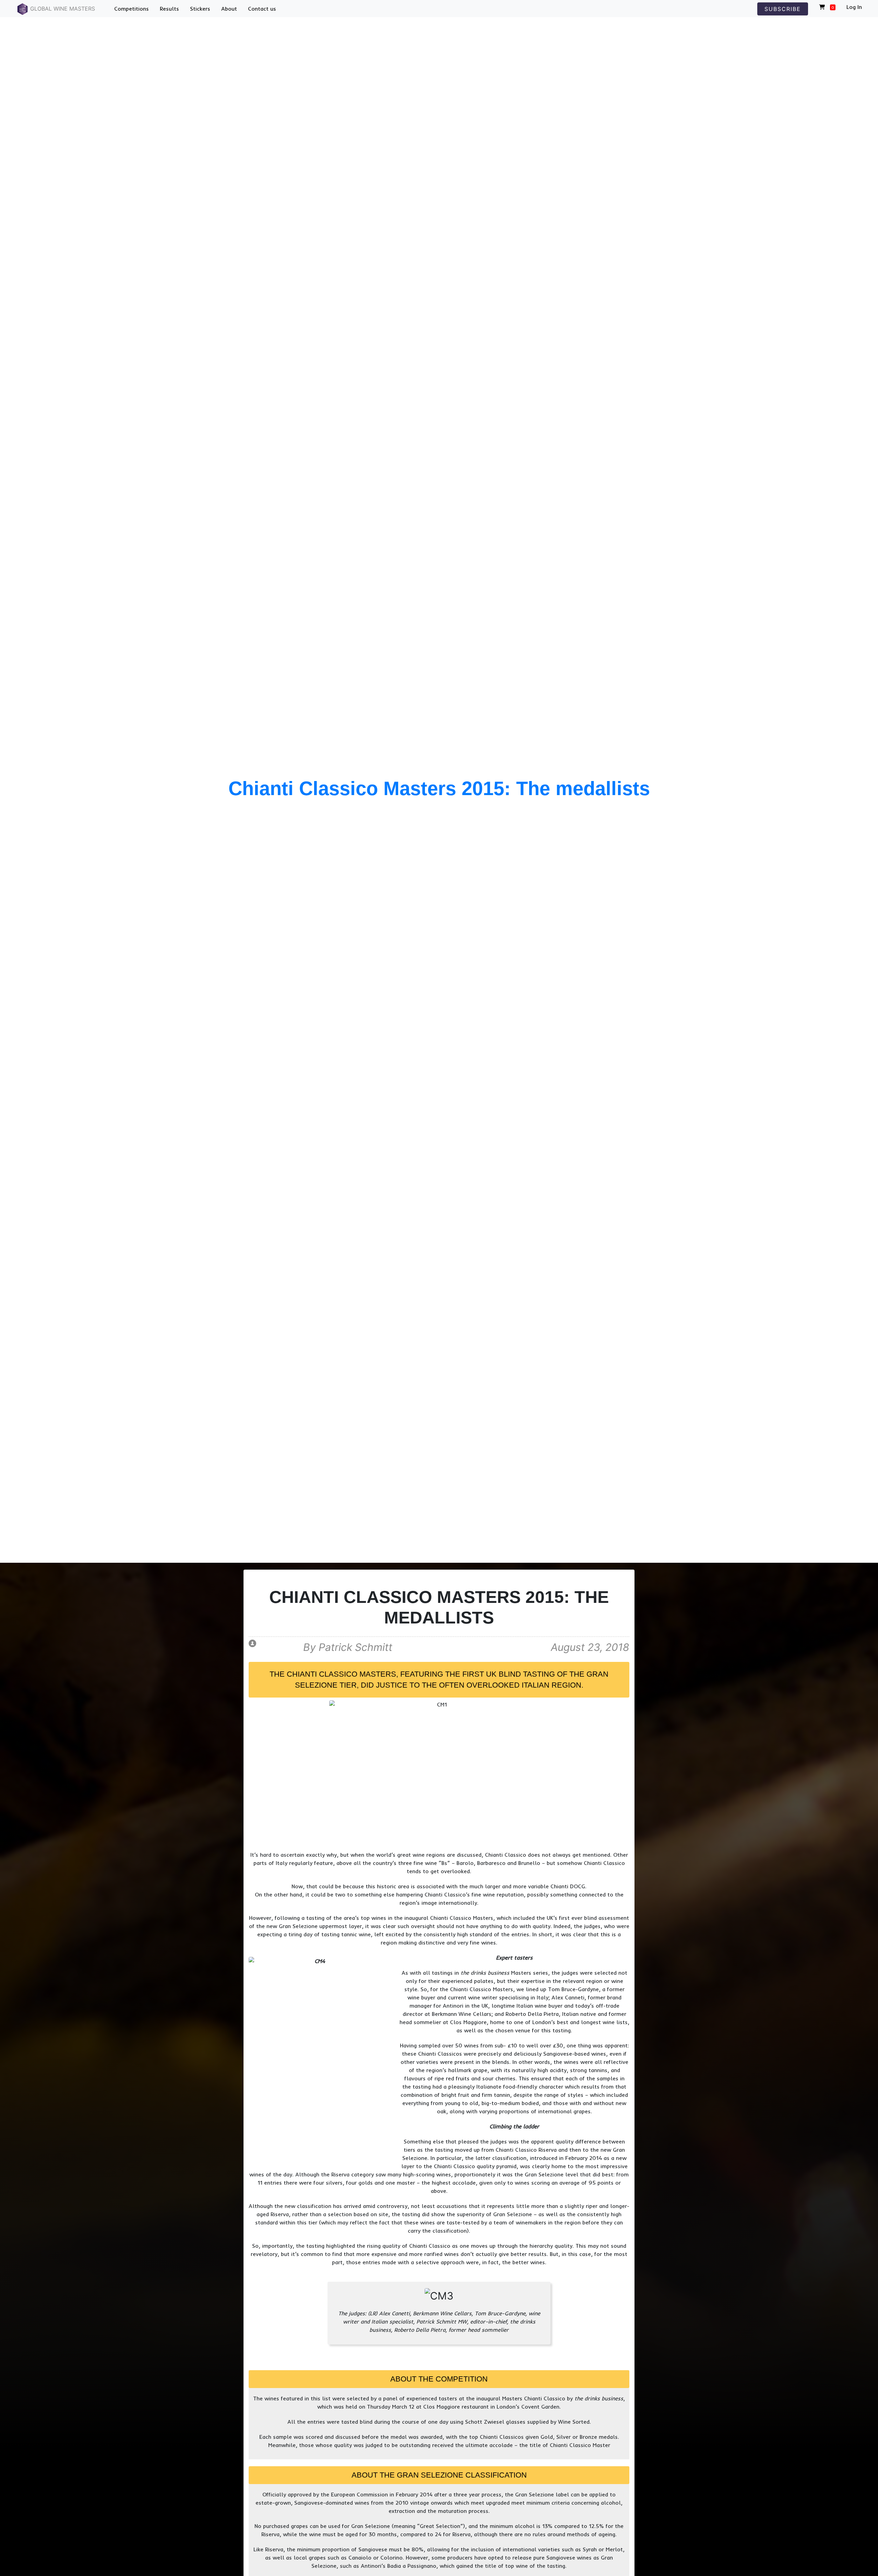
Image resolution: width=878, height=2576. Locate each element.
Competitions (132, 9)
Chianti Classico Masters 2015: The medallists (439, 788)
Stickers (200, 9)
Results (169, 9)
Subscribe (783, 9)
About (229, 9)
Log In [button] (854, 7)
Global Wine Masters (62, 9)
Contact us (262, 9)
